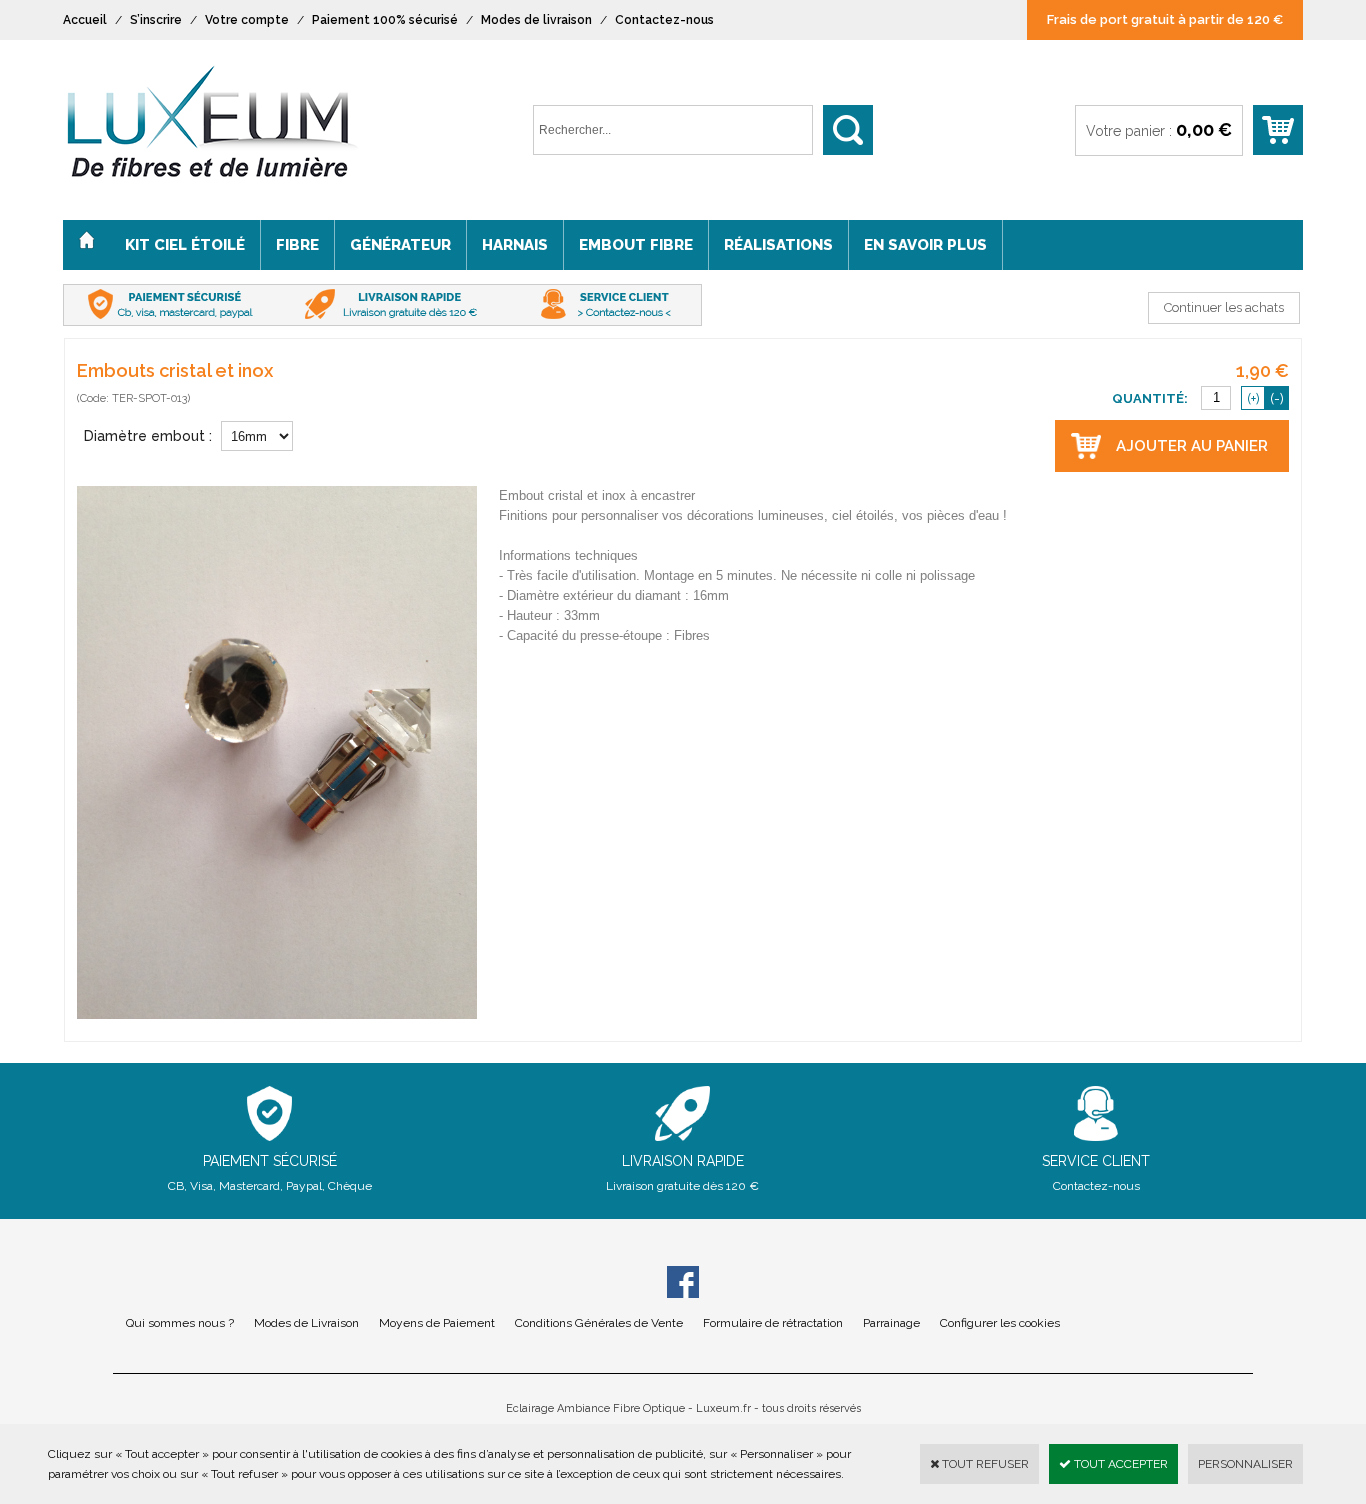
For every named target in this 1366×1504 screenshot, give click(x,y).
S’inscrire (156, 20)
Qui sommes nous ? (180, 1323)
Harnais (515, 245)
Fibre (297, 245)
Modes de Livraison (306, 1323)
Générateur (400, 245)
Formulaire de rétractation (773, 1323)
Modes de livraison (536, 20)
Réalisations (778, 245)
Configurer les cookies (1000, 1323)
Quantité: (1151, 398)
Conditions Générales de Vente (599, 1323)
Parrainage (891, 1323)
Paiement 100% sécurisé (385, 20)
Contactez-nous (664, 20)
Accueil (85, 20)
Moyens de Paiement (437, 1323)
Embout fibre (636, 245)
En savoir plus (925, 245)
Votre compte (247, 20)
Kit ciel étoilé (185, 245)
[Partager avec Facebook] (683, 1285)
